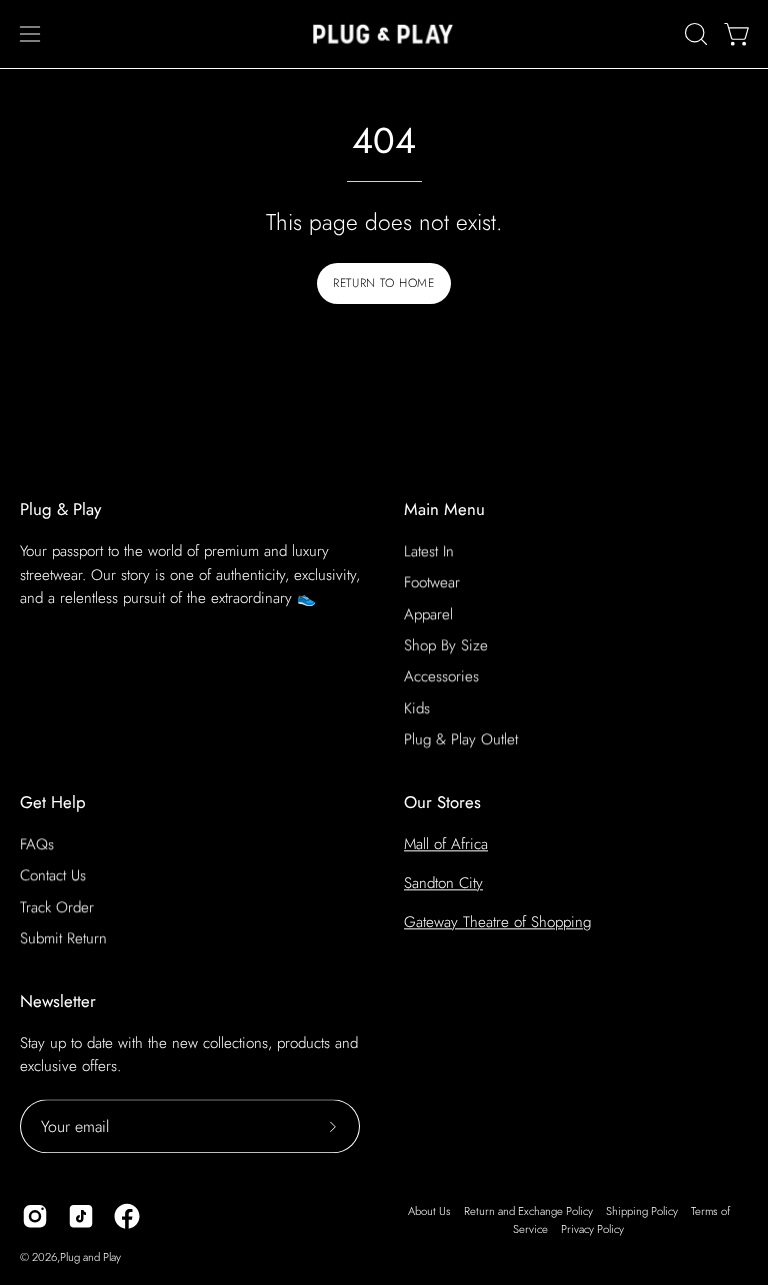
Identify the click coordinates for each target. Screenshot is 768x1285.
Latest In (429, 551)
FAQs (37, 844)
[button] (694, 34)
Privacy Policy (592, 1229)
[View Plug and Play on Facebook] (127, 1216)
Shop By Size (446, 645)
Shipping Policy (642, 1211)
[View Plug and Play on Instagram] (35, 1216)
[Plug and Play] (384, 34)
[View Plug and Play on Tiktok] (81, 1216)
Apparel (428, 614)
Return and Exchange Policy (528, 1211)
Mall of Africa (446, 844)
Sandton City (443, 883)
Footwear (432, 583)
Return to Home (383, 283)
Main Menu (444, 509)
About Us (429, 1211)
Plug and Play (90, 1257)
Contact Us (53, 875)
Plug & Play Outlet (461, 739)
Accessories (441, 677)
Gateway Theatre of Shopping (497, 922)
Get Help (53, 802)
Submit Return (63, 938)
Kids (417, 708)
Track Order (57, 907)
